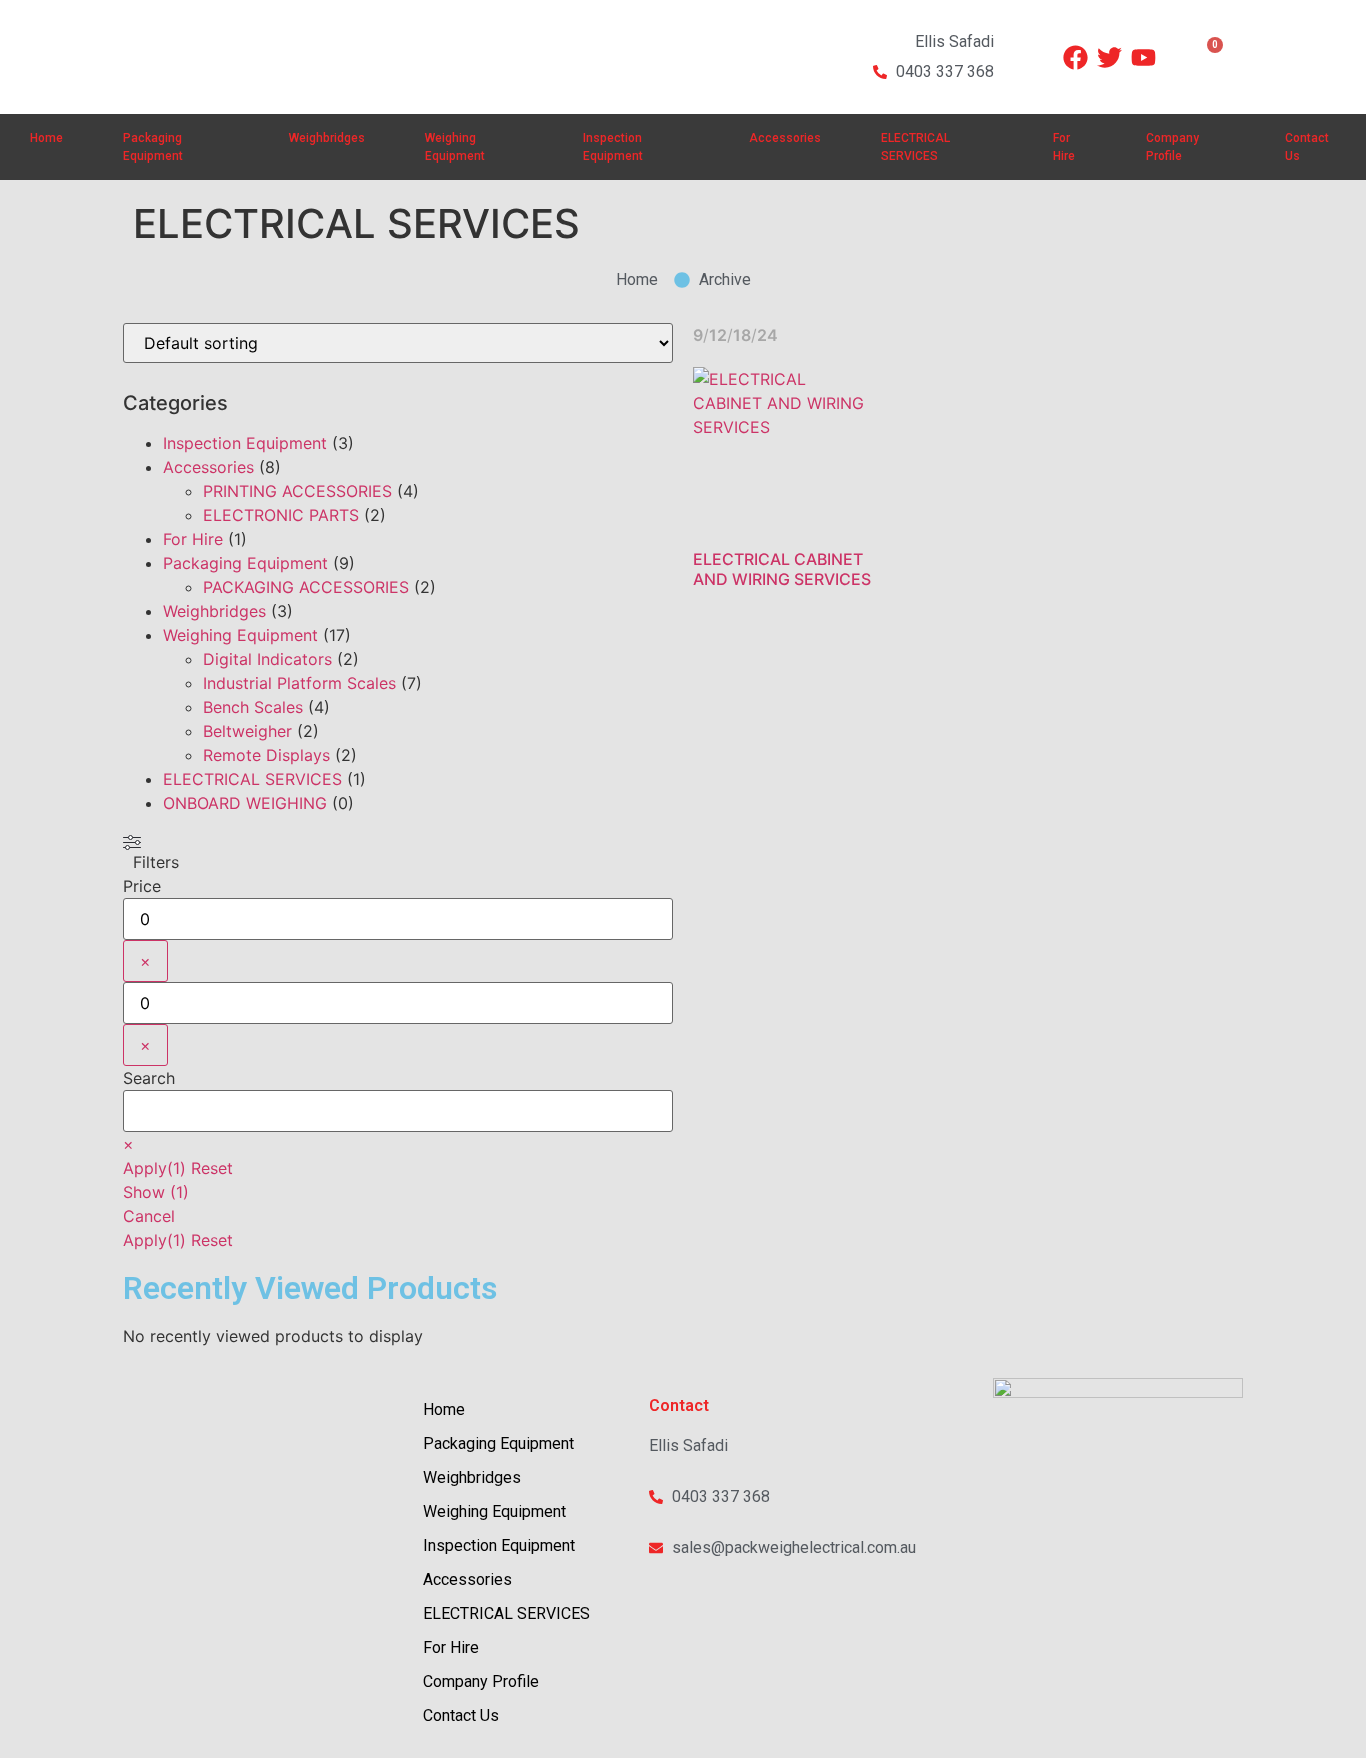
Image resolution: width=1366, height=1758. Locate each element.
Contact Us (1307, 147)
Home (46, 138)
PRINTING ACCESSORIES (297, 491)
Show (156, 1192)
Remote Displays (266, 755)
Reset (212, 1168)
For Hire (1064, 147)
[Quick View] (741, 545)
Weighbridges (327, 138)
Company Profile (1172, 147)
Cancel (149, 1216)
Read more (828, 546)
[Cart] (1206, 57)
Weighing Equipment (455, 147)
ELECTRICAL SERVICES (915, 147)
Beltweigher (247, 731)
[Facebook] (1075, 57)
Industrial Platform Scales (299, 683)
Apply (154, 1168)
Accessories (785, 138)
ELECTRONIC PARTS (281, 515)
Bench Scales (253, 707)
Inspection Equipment (613, 147)
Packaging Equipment (153, 147)
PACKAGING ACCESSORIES (306, 587)
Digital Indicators (267, 659)
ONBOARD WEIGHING (245, 803)
